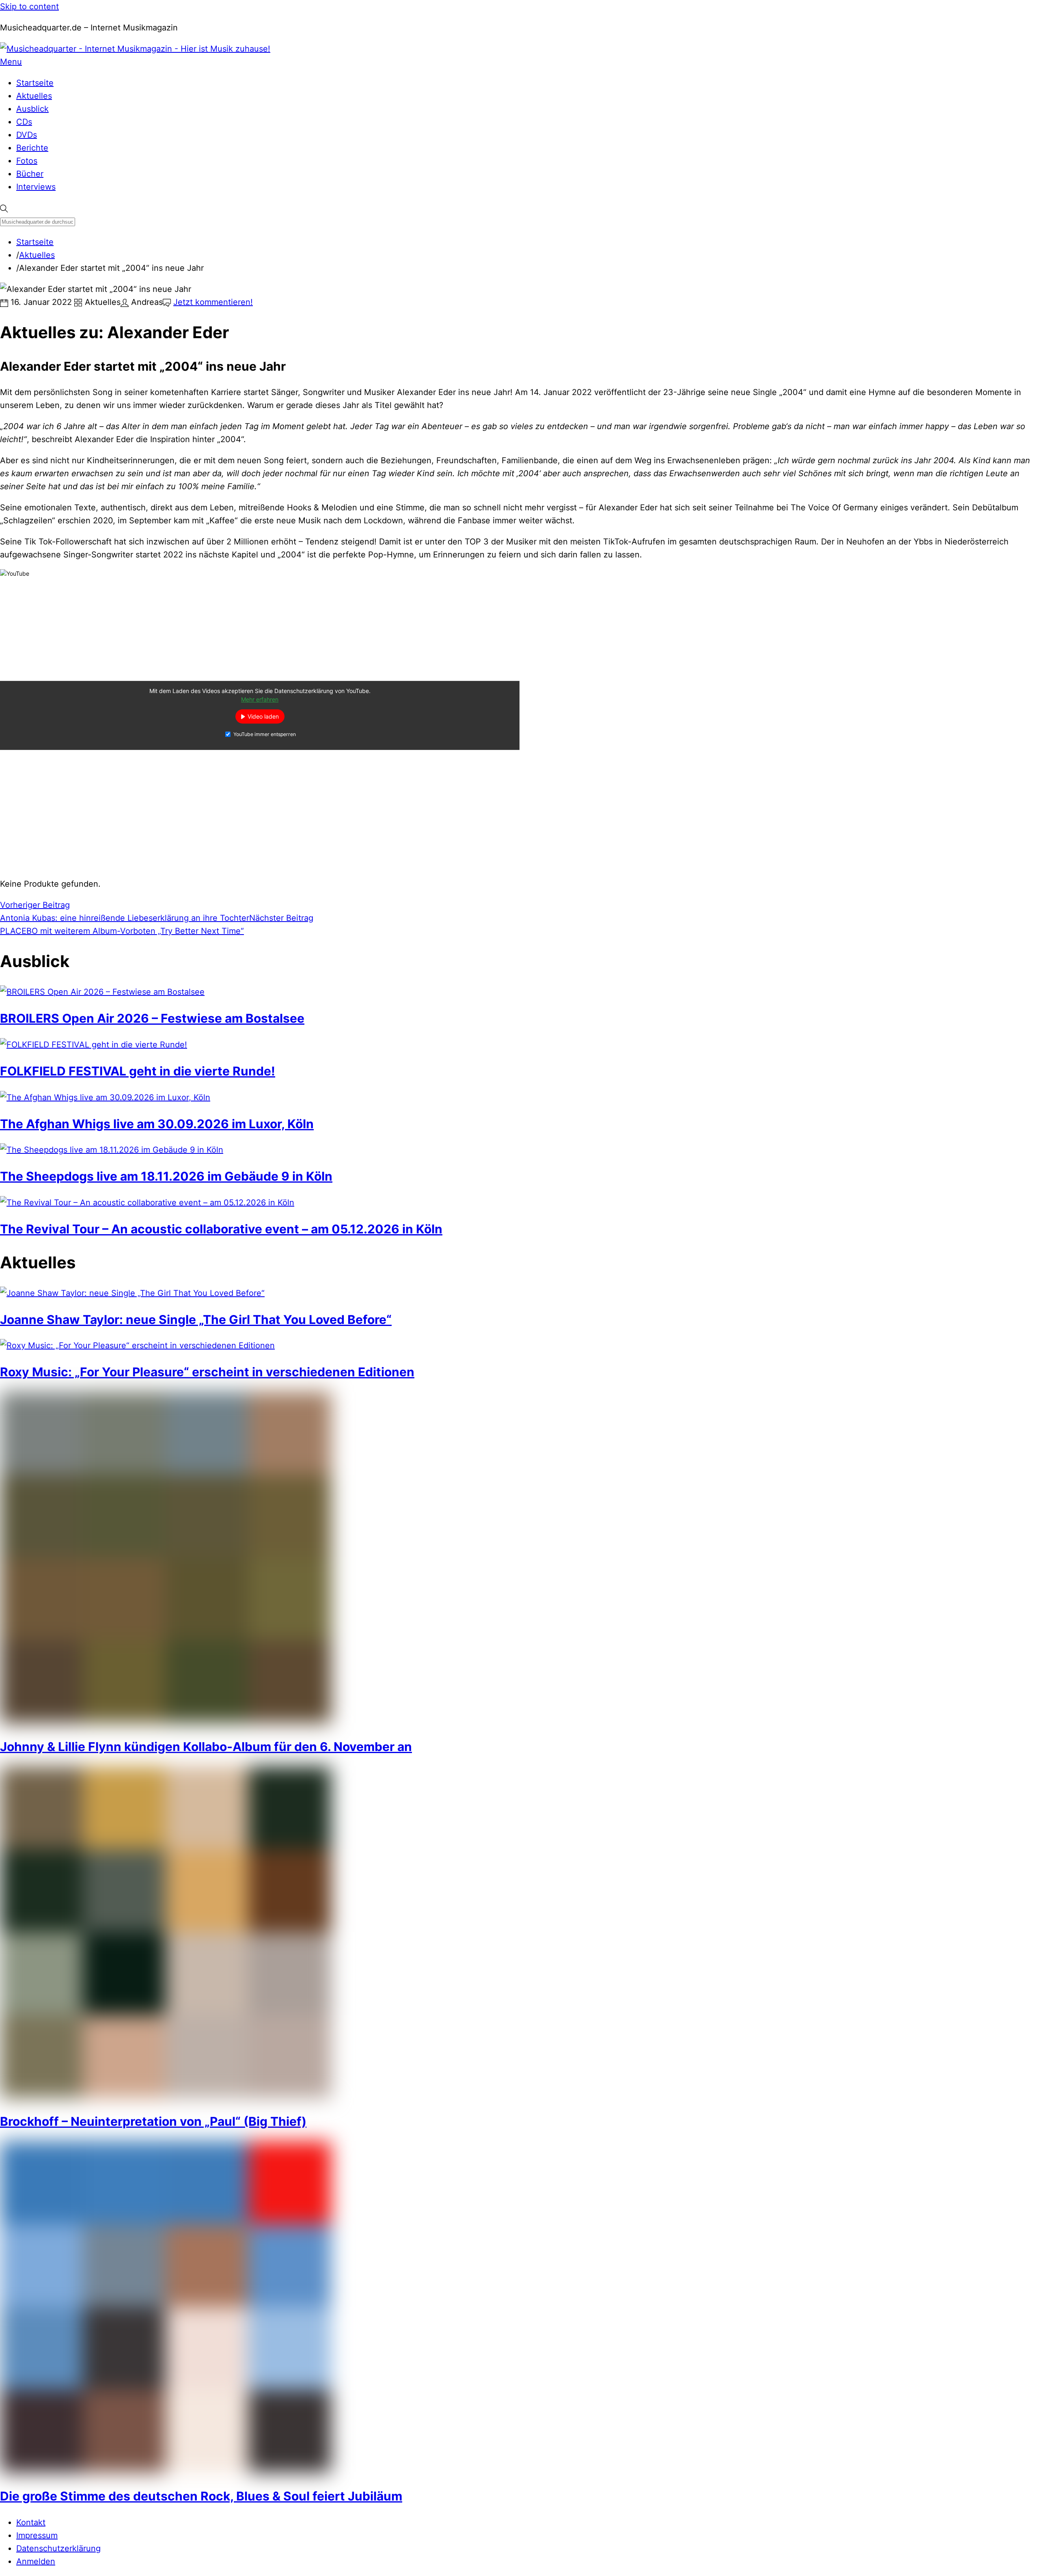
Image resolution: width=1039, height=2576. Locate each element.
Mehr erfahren (260, 700)
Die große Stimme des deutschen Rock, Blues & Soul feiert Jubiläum (201, 2496)
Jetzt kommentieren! (213, 302)
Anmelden (36, 2561)
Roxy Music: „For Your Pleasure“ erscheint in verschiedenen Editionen (207, 1372)
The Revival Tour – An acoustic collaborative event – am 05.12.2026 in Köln (221, 1229)
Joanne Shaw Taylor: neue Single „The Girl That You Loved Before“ (196, 1319)
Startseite (35, 83)
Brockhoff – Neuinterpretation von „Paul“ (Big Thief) (153, 2121)
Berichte (32, 148)
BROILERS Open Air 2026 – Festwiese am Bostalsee (152, 1018)
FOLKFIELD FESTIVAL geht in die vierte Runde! (138, 1071)
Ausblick (32, 109)
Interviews (36, 187)
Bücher (30, 174)
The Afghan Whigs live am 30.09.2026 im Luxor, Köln (157, 1124)
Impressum (37, 2535)
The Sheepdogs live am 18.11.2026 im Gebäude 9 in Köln (166, 1176)
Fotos (27, 161)
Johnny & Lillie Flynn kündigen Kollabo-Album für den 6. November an (206, 1747)
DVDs (27, 135)
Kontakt (31, 2522)
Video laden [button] (263, 717)
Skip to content (29, 6)
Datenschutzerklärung (58, 2548)
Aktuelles (34, 96)
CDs (24, 122)
